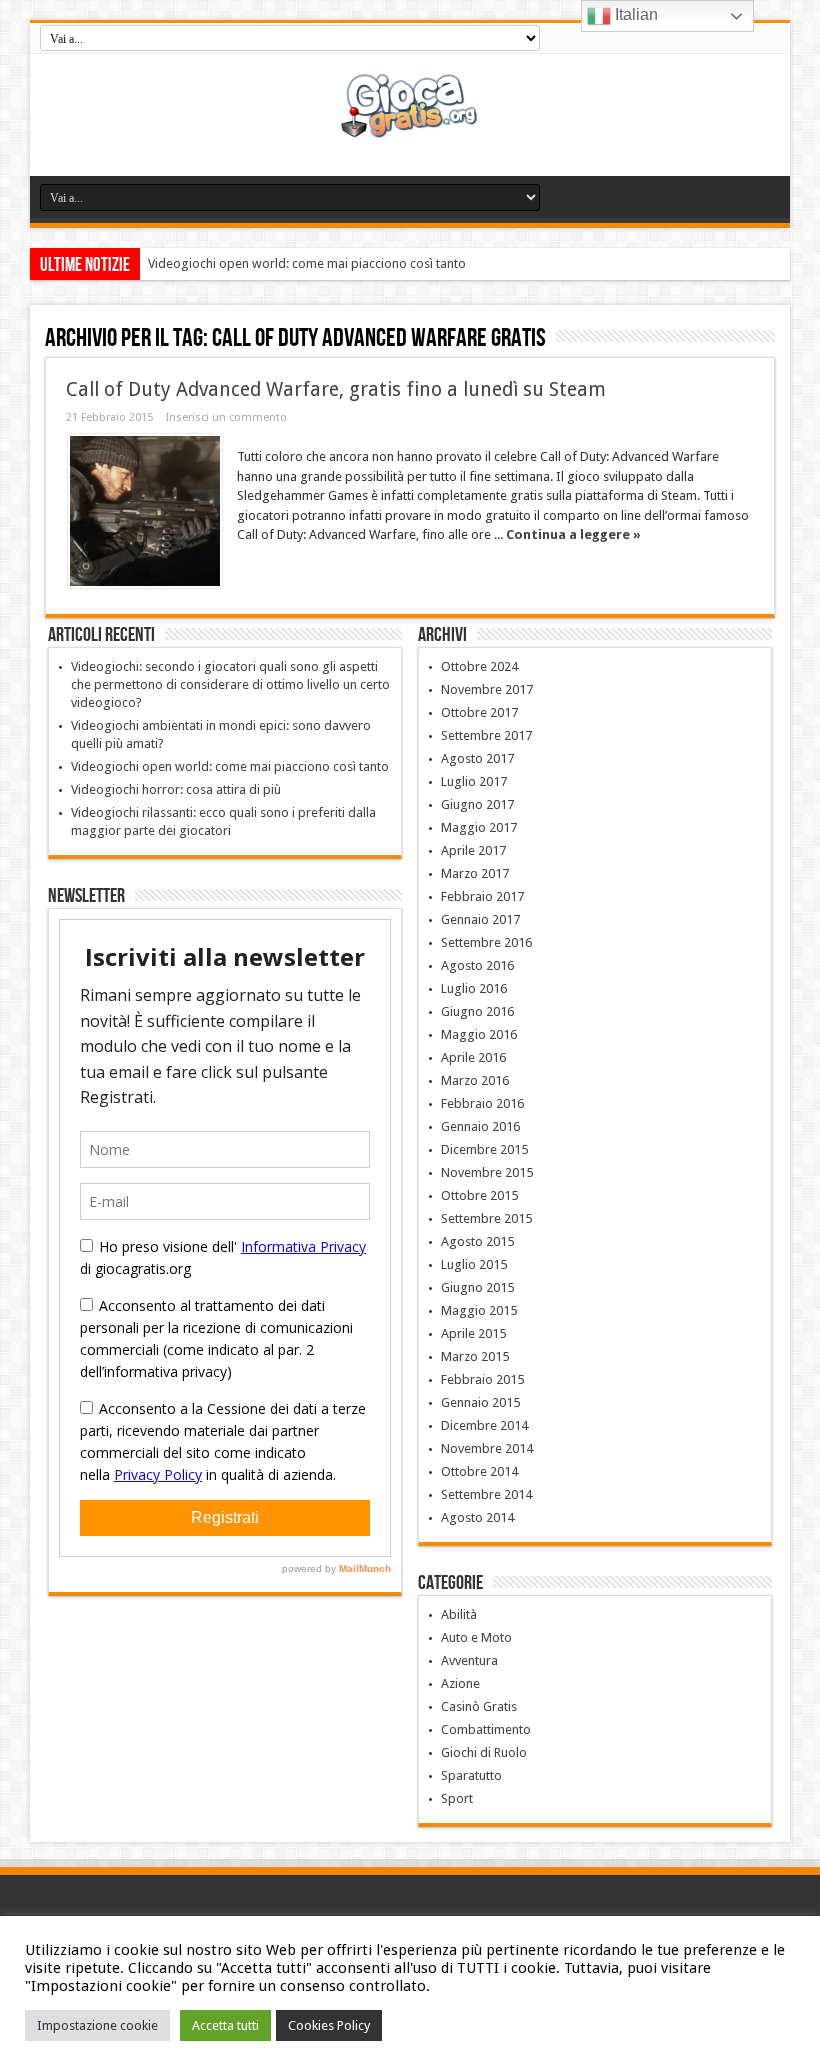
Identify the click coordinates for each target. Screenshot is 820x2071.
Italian (634, 14)
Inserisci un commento (226, 417)
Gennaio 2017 (480, 919)
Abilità (459, 1614)
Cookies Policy (329, 2025)
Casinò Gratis (479, 1706)
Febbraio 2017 (482, 896)
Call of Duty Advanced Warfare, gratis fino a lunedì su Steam (336, 389)
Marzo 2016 (475, 1080)
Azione (460, 1683)
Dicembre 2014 (484, 1425)
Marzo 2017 (475, 873)
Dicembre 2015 (484, 1149)
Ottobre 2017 (479, 712)
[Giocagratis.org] (410, 126)
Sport (457, 1798)
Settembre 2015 (486, 1218)
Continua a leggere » (573, 534)
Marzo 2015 (475, 1356)
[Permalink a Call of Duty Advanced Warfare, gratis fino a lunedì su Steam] (145, 511)
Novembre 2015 (487, 1172)
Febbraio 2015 (482, 1379)
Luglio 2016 (474, 988)
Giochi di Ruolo (484, 1752)
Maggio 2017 (479, 827)
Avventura (469, 1660)
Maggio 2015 (479, 1310)
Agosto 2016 (477, 965)
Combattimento (486, 1729)
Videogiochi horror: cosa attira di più (176, 789)
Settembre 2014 (486, 1494)
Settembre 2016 (486, 942)
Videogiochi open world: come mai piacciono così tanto (307, 263)
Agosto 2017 (477, 758)
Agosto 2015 (477, 1241)
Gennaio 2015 (480, 1402)
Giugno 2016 (477, 1011)
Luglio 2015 (474, 1264)
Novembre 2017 (487, 689)
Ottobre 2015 (479, 1195)
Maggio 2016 (479, 1034)
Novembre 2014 (487, 1448)
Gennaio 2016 (480, 1126)
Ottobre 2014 (479, 1471)
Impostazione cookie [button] (97, 2025)
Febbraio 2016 (482, 1103)
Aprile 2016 (473, 1057)
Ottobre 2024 (479, 666)
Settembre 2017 (486, 735)
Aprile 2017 (473, 850)
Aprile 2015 (473, 1333)
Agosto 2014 (477, 1517)
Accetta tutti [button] (225, 2025)
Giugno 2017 (477, 804)
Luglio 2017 (474, 781)
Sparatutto (471, 1775)
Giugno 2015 (477, 1287)
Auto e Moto (476, 1637)
